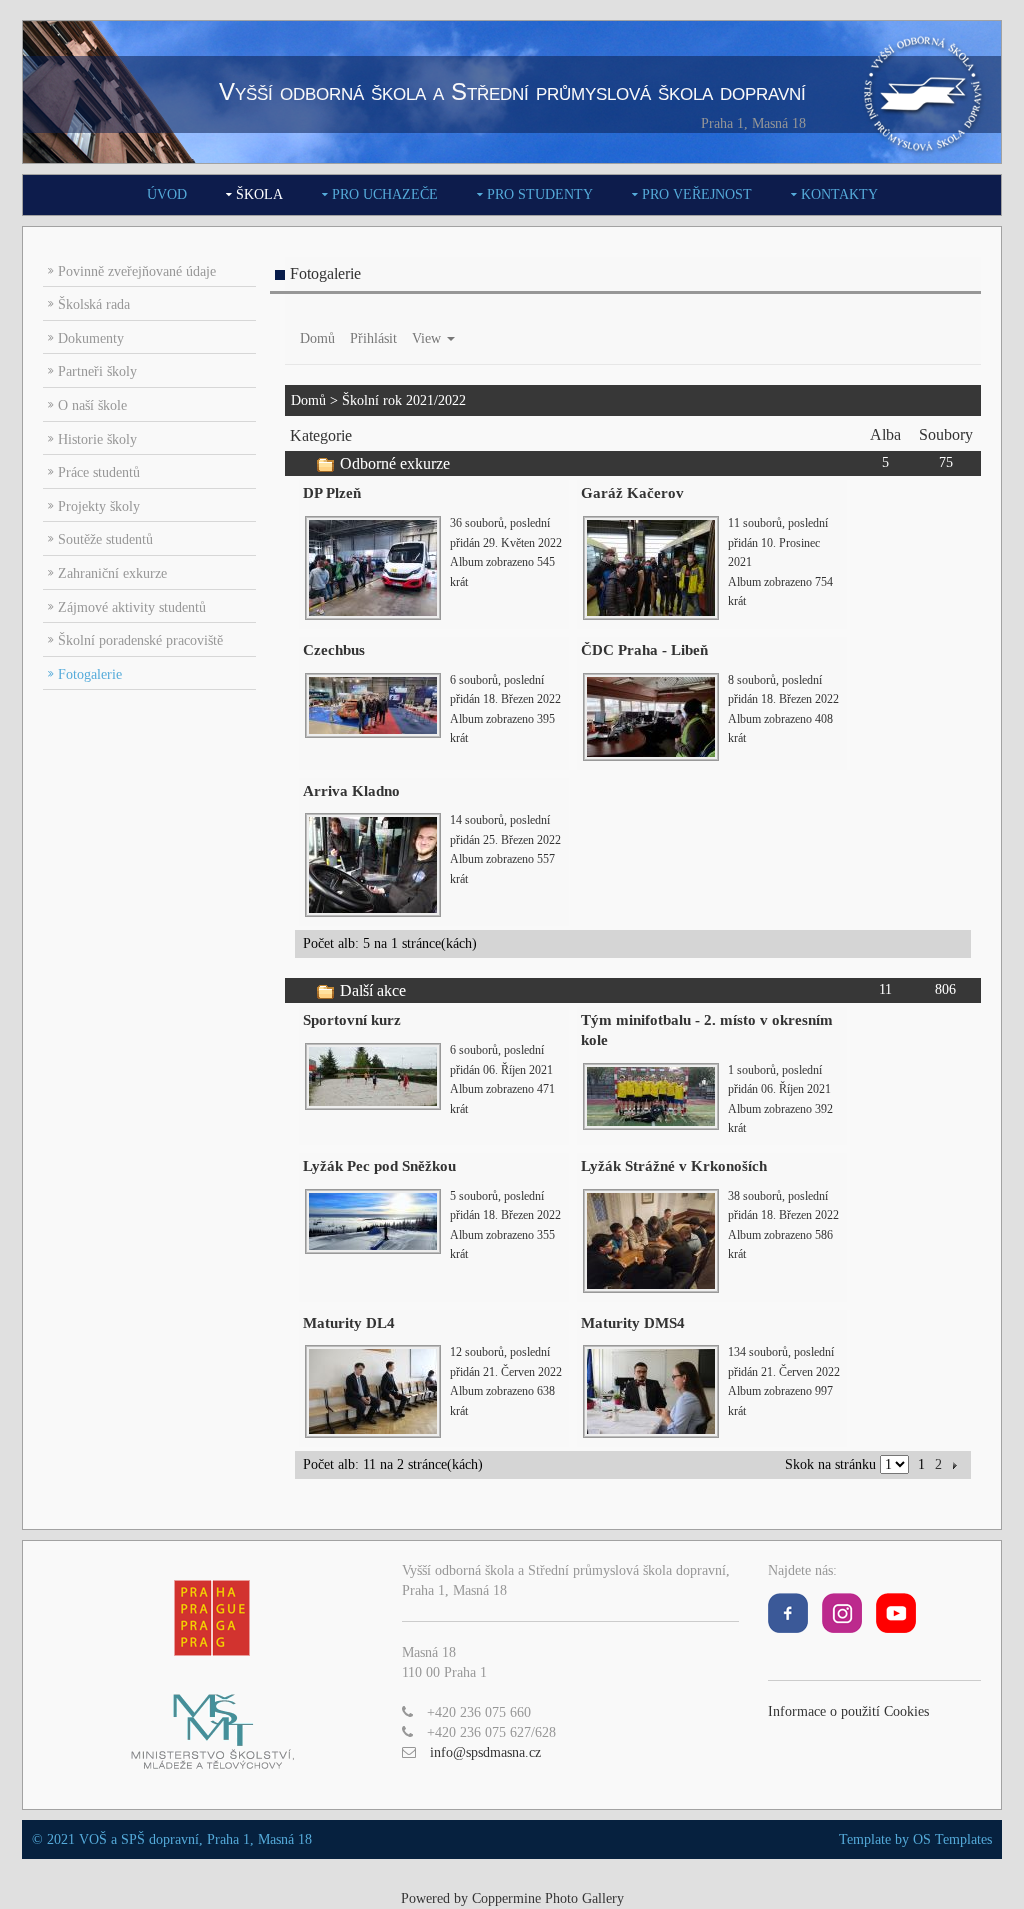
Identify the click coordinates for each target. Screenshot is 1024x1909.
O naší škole (92, 405)
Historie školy (97, 439)
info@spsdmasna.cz (485, 1752)
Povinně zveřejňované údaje (137, 271)
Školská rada (94, 304)
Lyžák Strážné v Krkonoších (674, 1166)
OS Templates (952, 1839)
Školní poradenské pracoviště (140, 640)
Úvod (167, 194)
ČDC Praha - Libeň (644, 650)
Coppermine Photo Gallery (548, 1898)
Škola (259, 194)
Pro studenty (540, 194)
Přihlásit (373, 338)
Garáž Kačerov (632, 493)
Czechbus (334, 650)
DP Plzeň (332, 493)
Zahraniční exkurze (112, 573)
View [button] (428, 338)
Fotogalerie (90, 674)
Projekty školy (99, 506)
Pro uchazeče (385, 194)
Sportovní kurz (352, 1020)
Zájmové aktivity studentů (132, 607)
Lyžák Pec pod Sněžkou (379, 1166)
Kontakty (839, 194)
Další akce (373, 990)
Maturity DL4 (349, 1323)
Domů (317, 338)
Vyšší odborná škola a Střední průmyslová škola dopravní (512, 91)
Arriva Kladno (351, 791)
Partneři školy (97, 371)
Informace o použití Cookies (848, 1711)
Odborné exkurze (395, 463)
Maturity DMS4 (633, 1323)
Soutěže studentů (105, 539)
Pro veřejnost (697, 194)
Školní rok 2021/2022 (404, 400)
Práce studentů (99, 472)
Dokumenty (91, 338)
